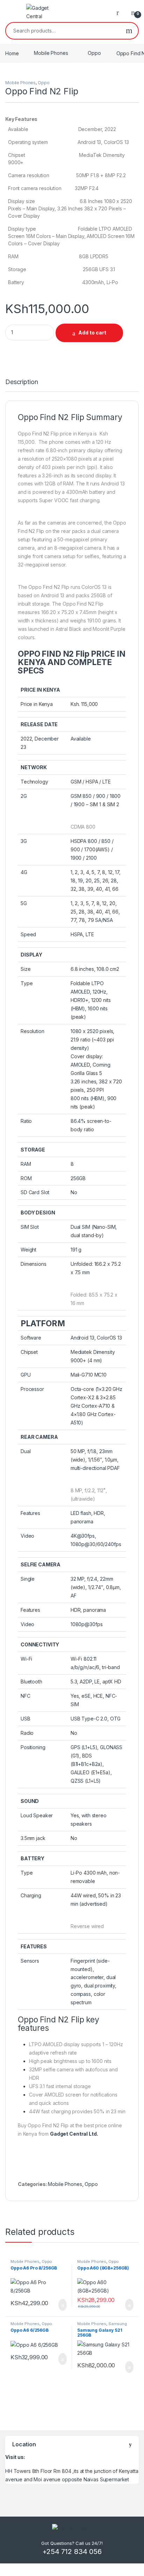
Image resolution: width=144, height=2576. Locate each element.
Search (129, 31)
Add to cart (92, 333)
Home (12, 53)
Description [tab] (21, 382)
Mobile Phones (51, 53)
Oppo (94, 53)
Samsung (118, 2324)
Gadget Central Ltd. (74, 2134)
